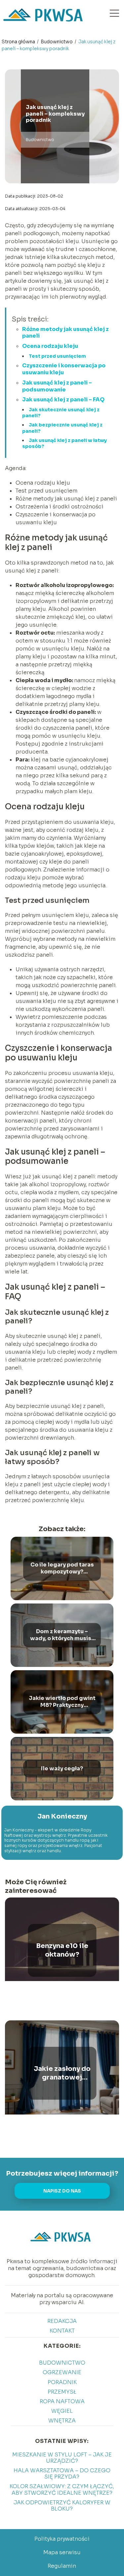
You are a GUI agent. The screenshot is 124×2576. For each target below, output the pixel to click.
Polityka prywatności (62, 2539)
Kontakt (62, 2331)
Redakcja (62, 2321)
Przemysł (62, 2392)
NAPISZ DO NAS (62, 2191)
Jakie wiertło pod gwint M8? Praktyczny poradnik (62, 1702)
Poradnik (62, 2382)
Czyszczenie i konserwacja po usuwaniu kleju (64, 369)
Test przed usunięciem (57, 356)
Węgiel (62, 2411)
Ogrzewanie (62, 2372)
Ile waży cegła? (62, 1769)
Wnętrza (62, 2421)
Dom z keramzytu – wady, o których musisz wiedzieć (62, 1635)
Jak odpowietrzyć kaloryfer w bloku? (62, 2506)
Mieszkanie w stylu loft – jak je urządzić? (62, 2458)
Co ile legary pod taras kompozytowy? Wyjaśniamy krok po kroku (62, 1568)
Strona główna (19, 42)
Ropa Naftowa (62, 2401)
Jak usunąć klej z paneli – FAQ (63, 400)
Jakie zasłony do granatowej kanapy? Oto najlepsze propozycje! (62, 2073)
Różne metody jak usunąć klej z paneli (65, 333)
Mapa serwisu (62, 2552)
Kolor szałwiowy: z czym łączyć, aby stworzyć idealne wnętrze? (62, 2489)
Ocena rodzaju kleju (50, 346)
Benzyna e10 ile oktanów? (62, 1950)
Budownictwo (57, 42)
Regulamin (62, 2566)
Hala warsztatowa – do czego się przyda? (62, 2474)
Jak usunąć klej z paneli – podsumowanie (57, 386)
